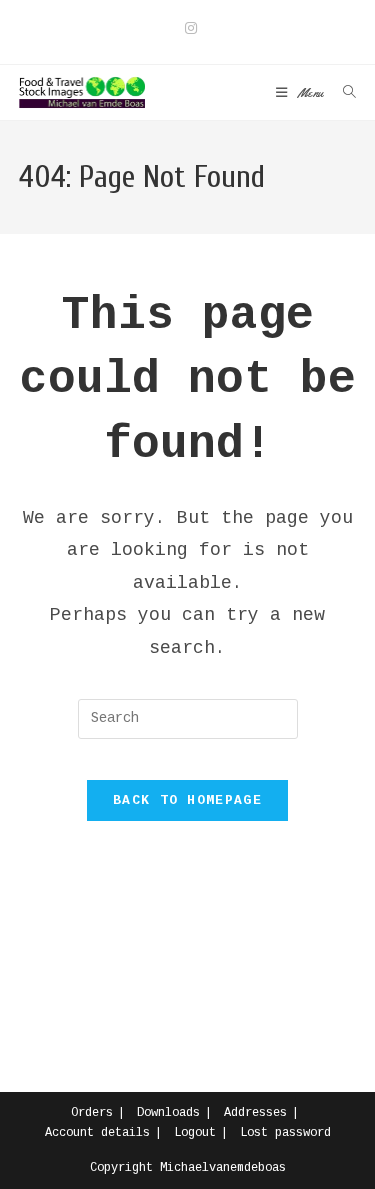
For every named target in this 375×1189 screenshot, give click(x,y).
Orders (92, 1113)
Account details (97, 1133)
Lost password (285, 1133)
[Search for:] (342, 92)
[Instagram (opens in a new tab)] (188, 29)
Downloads (168, 1113)
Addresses (255, 1113)
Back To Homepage (187, 800)
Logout (195, 1133)
